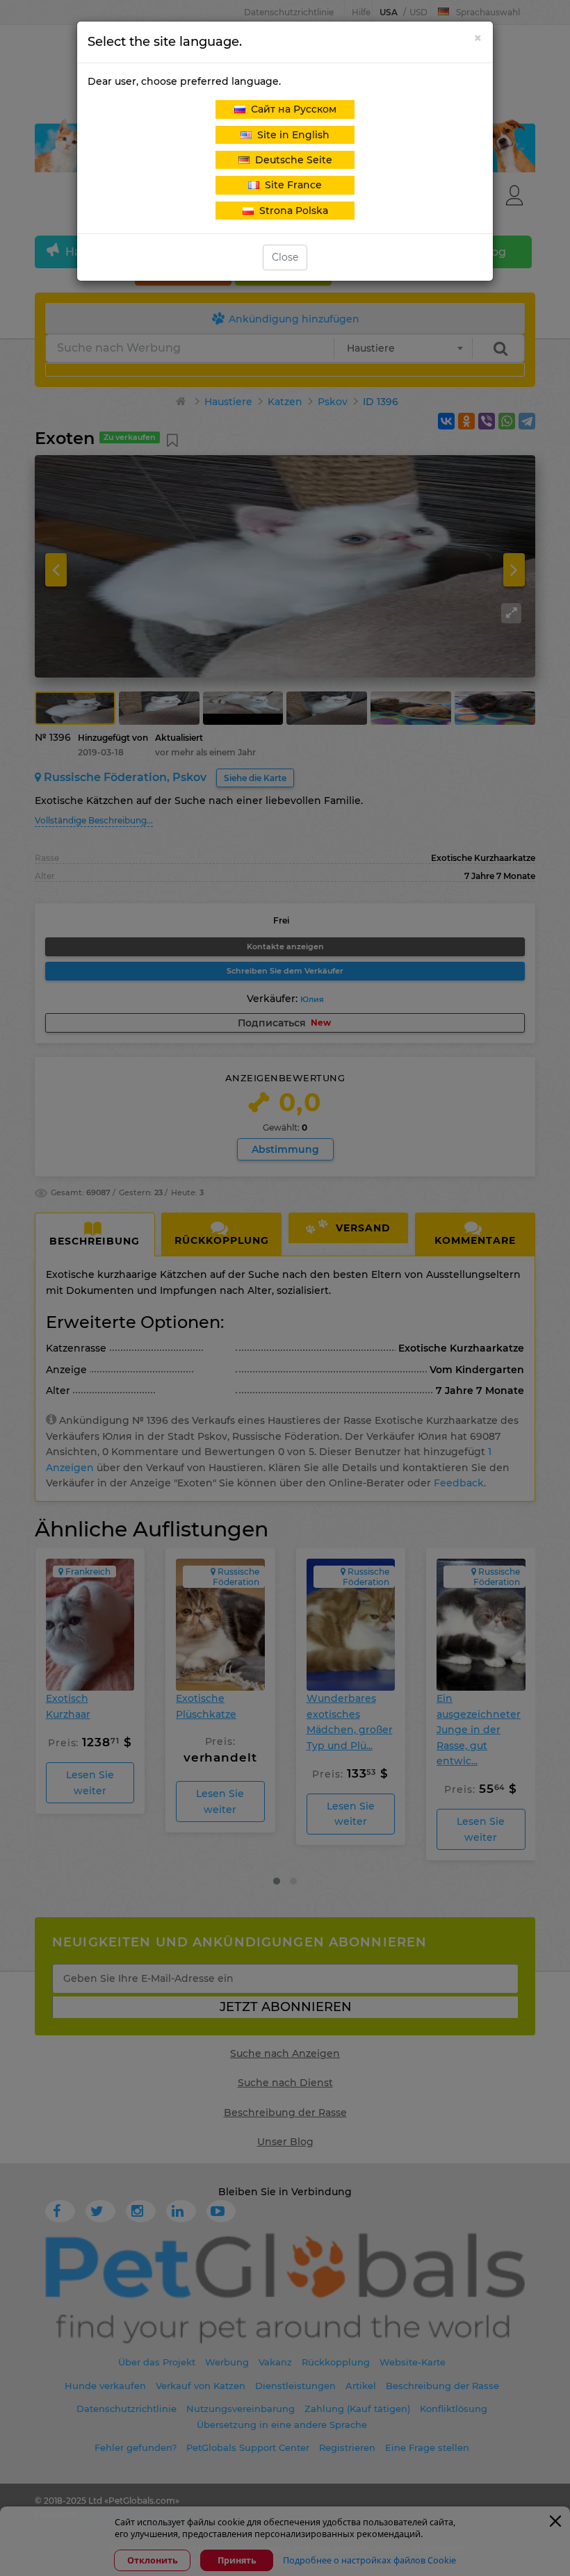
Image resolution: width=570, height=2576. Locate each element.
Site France (291, 185)
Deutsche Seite (291, 160)
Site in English (291, 135)
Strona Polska (291, 211)
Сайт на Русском (291, 109)
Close (285, 257)
